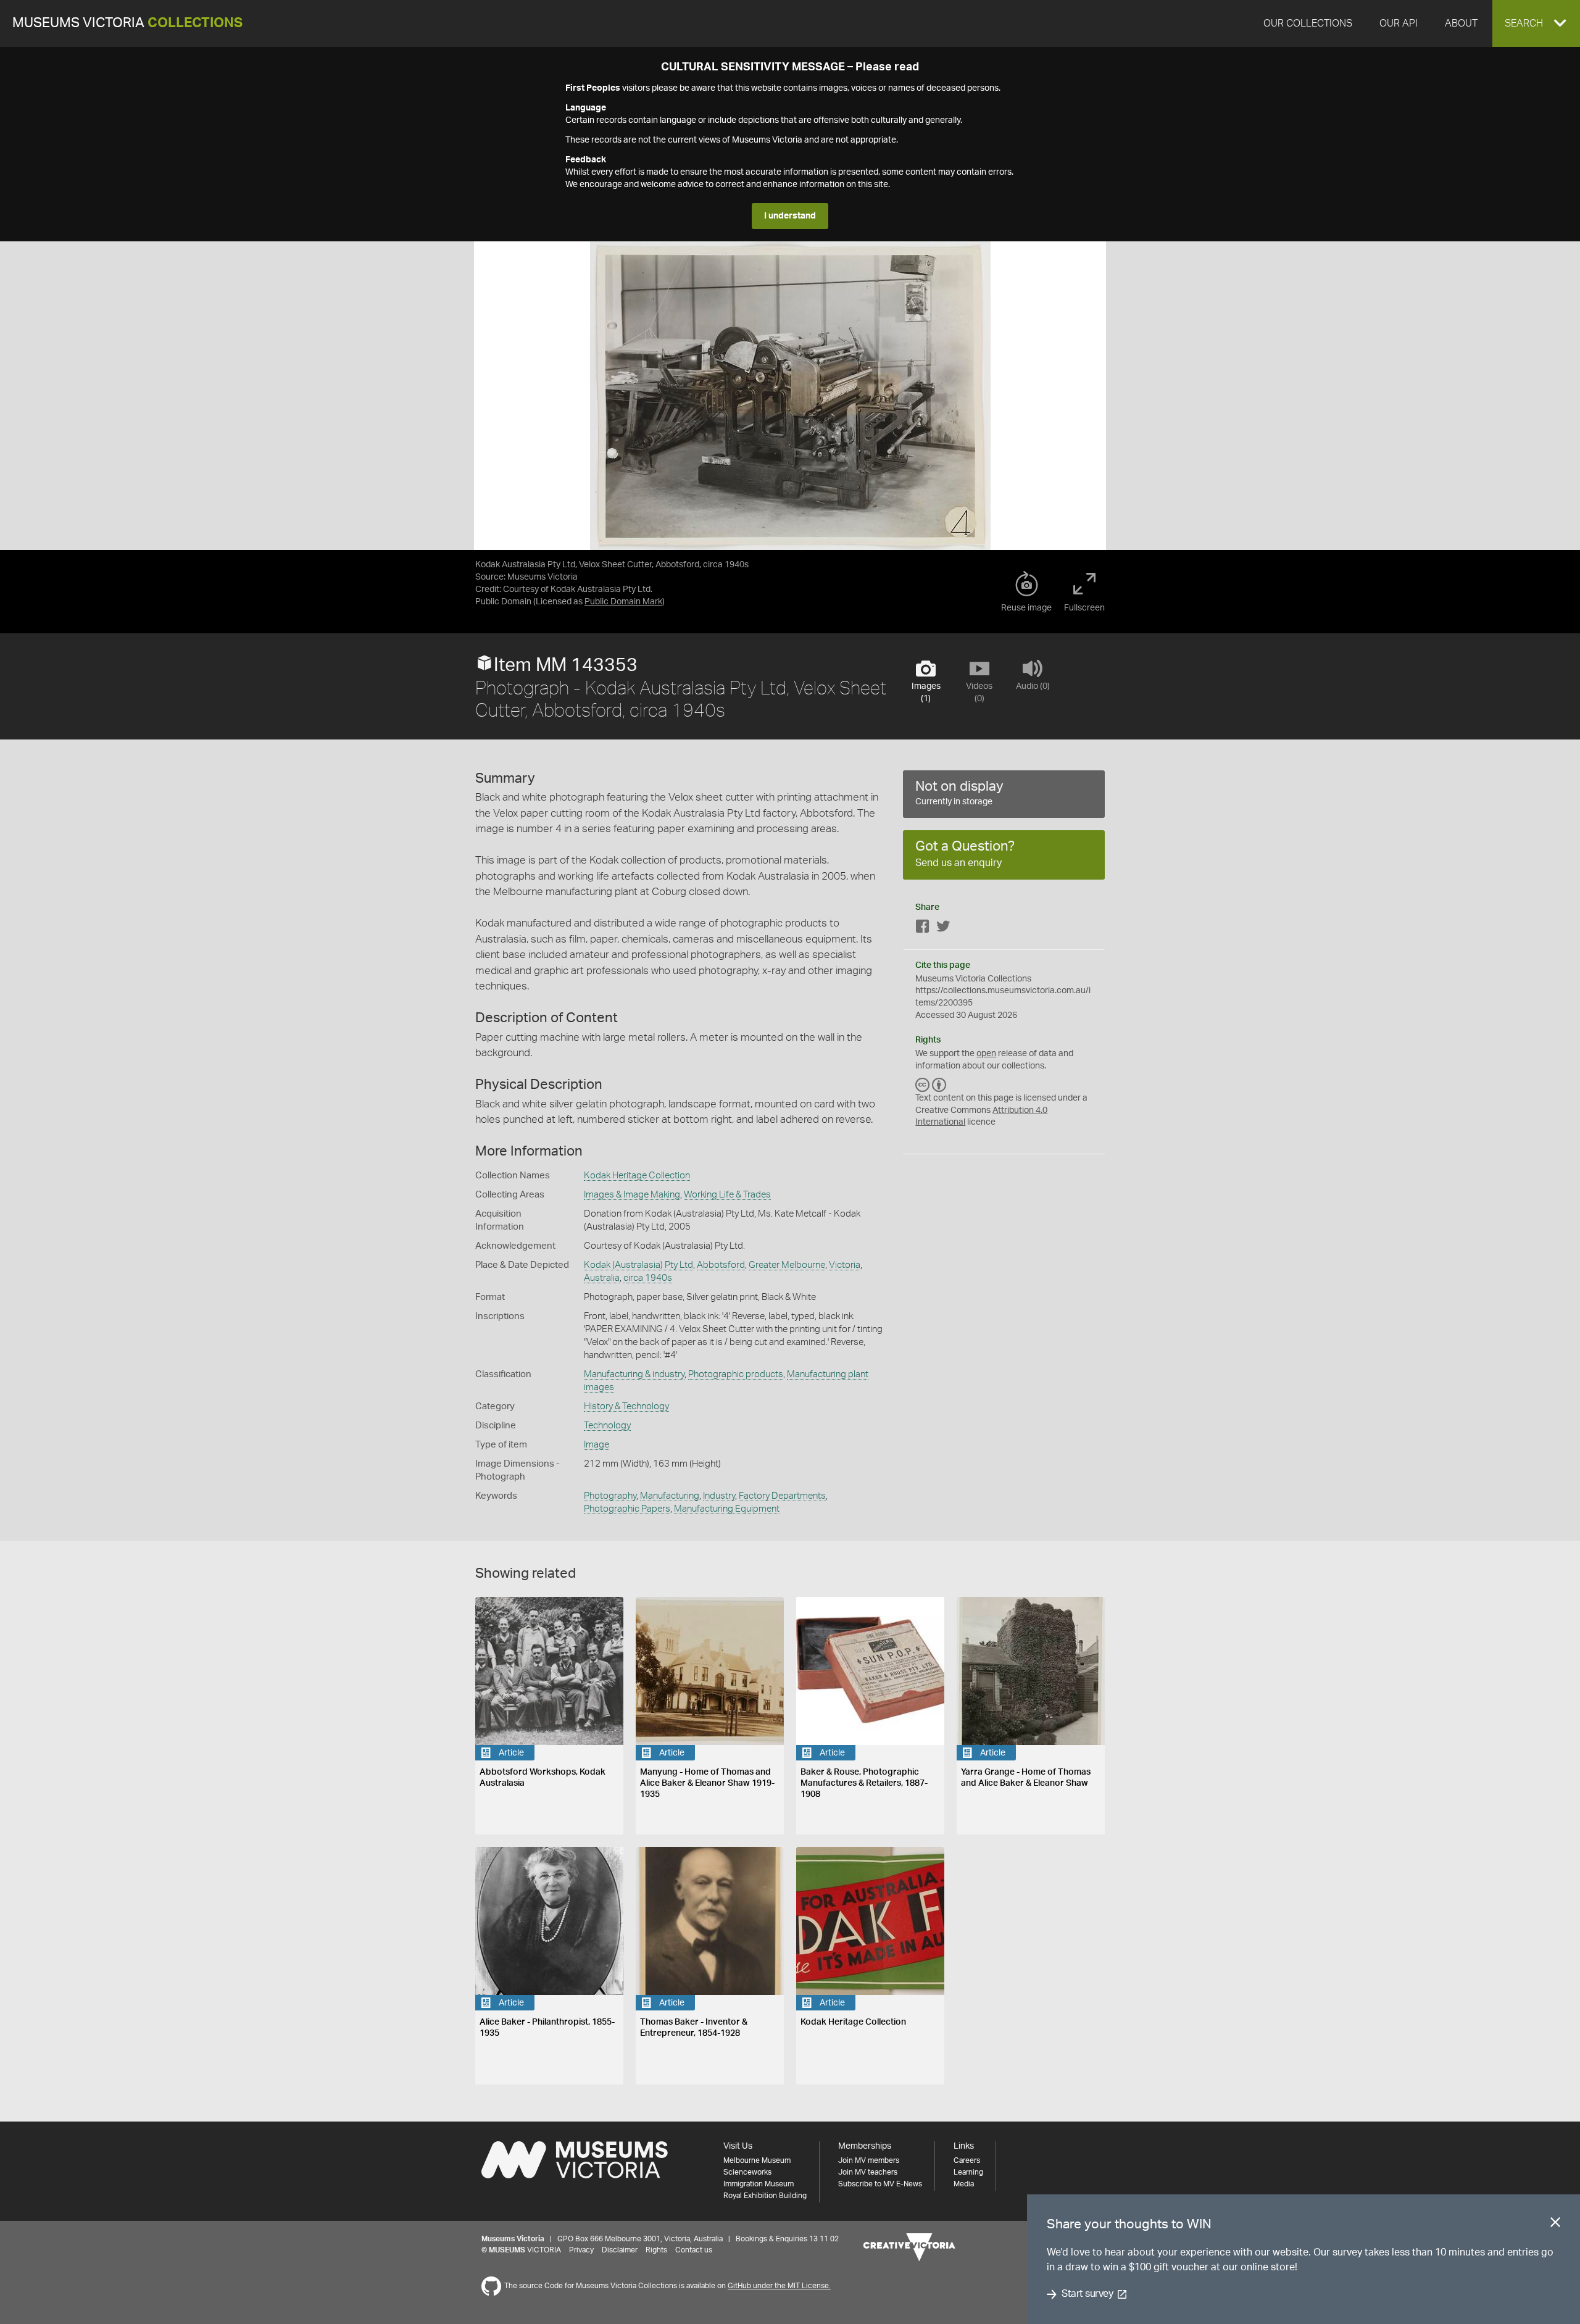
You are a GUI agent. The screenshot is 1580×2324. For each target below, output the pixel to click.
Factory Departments (782, 1496)
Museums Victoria (127, 23)
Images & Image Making (632, 1195)
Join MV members (869, 2160)
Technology (607, 1426)
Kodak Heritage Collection (637, 1176)
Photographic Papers (627, 1509)
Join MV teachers (868, 2172)
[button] (1536, 23)
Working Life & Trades (727, 1195)
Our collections (1308, 23)
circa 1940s (648, 1278)
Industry (719, 1496)
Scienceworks (747, 2172)
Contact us (694, 2250)
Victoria (845, 1265)
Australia (602, 1278)
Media (964, 2184)
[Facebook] (923, 929)
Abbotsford (721, 1265)
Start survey (1087, 2294)
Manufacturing (670, 1496)
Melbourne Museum (757, 2160)
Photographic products (736, 1374)
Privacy (581, 2250)
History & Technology (626, 1406)
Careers (967, 2160)
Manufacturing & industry (634, 1374)
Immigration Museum (759, 2184)
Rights (656, 2250)
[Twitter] (943, 929)
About (1461, 23)
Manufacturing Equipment (727, 1509)
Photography (610, 1496)
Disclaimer (620, 2250)
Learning (968, 2172)
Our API (1399, 23)
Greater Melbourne (787, 1265)
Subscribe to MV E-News (880, 2184)
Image (597, 1445)
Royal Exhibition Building (765, 2196)
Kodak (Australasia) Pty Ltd (638, 1265)
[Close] (1555, 2225)
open (986, 1054)
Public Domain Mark (623, 602)
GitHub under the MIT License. (779, 2286)
